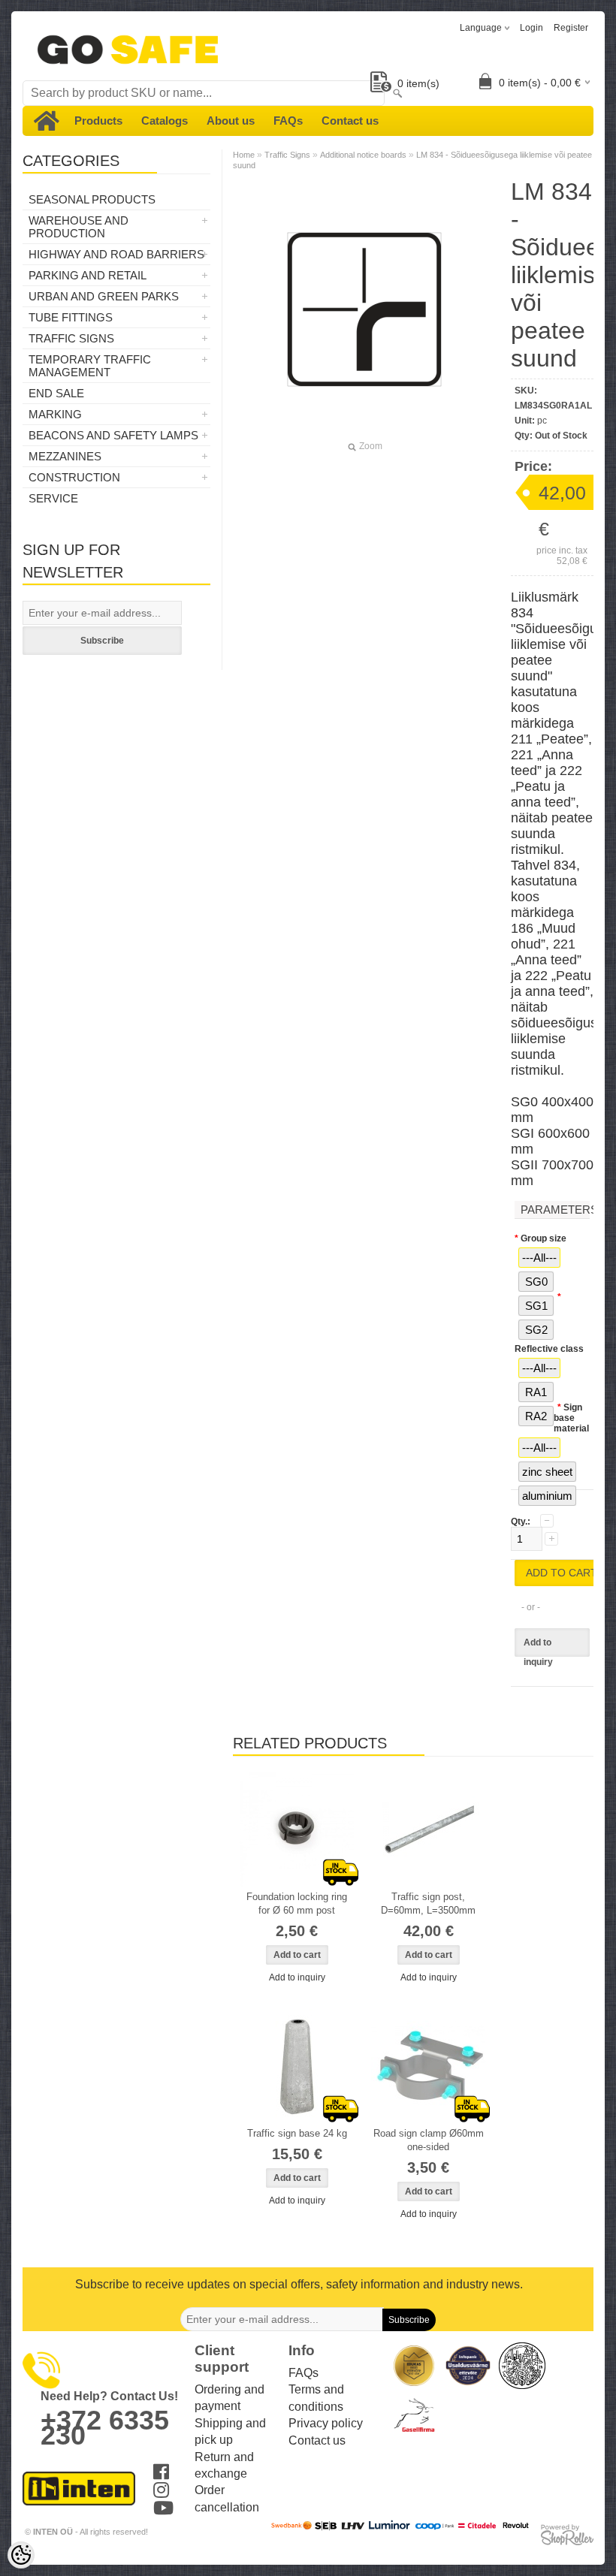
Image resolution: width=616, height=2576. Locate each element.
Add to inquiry (538, 1647)
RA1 (536, 1392)
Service (53, 498)
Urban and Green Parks (104, 296)
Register (571, 28)
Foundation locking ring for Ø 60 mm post (297, 1903)
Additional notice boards (363, 155)
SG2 (536, 1330)
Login (531, 28)
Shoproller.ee (567, 2535)
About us (231, 121)
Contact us (350, 121)
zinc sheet (547, 1472)
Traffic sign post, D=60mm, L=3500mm (428, 1903)
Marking (55, 414)
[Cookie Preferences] (21, 2555)
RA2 (536, 1416)
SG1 (536, 1306)
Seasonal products (92, 199)
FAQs (288, 121)
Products (98, 121)
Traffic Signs (71, 338)
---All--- (539, 1258)
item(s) (418, 83)
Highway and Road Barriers (116, 254)
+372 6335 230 (105, 2428)
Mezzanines (65, 456)
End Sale (56, 393)
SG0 (536, 1282)
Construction (74, 477)
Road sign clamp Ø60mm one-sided (429, 2140)
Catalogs (165, 121)
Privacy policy (326, 2423)
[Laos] (297, 1829)
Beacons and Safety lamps (113, 435)
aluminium (547, 1496)
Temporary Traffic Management (90, 366)
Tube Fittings (71, 317)
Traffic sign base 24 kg (297, 2133)
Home (244, 155)
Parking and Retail (88, 275)
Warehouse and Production (79, 227)
